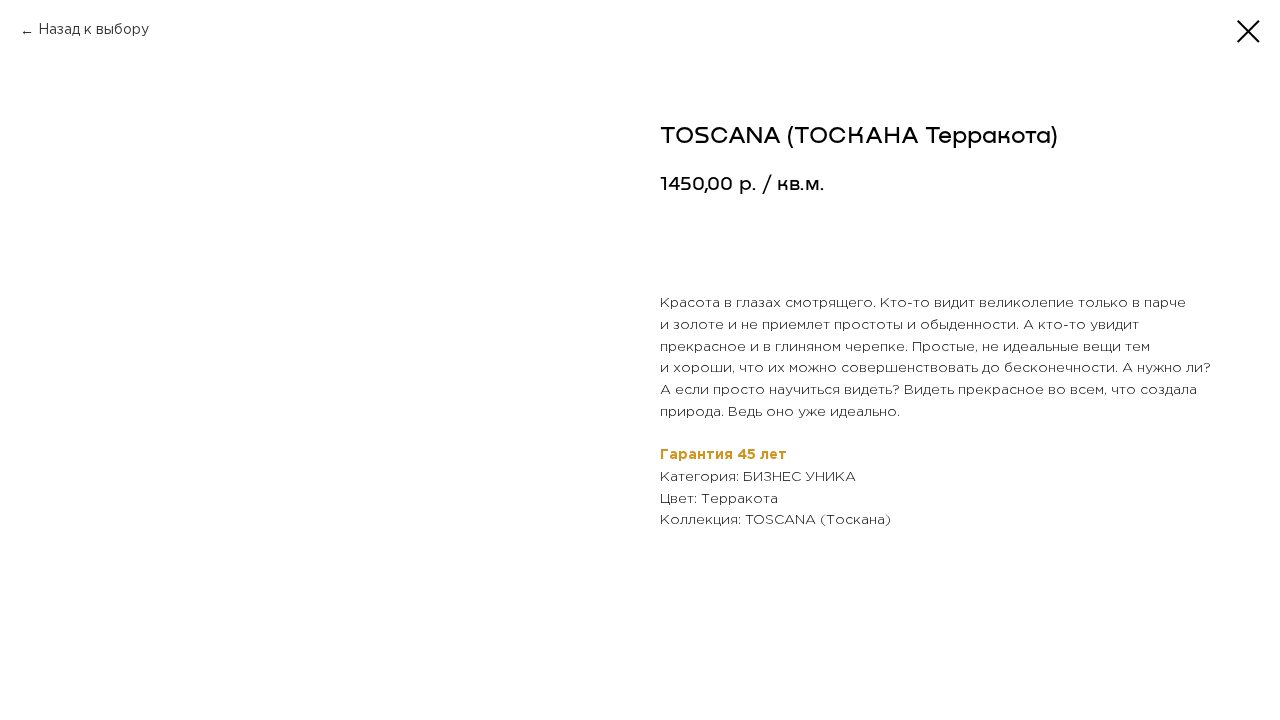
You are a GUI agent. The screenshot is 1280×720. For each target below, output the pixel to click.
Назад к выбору (93, 30)
